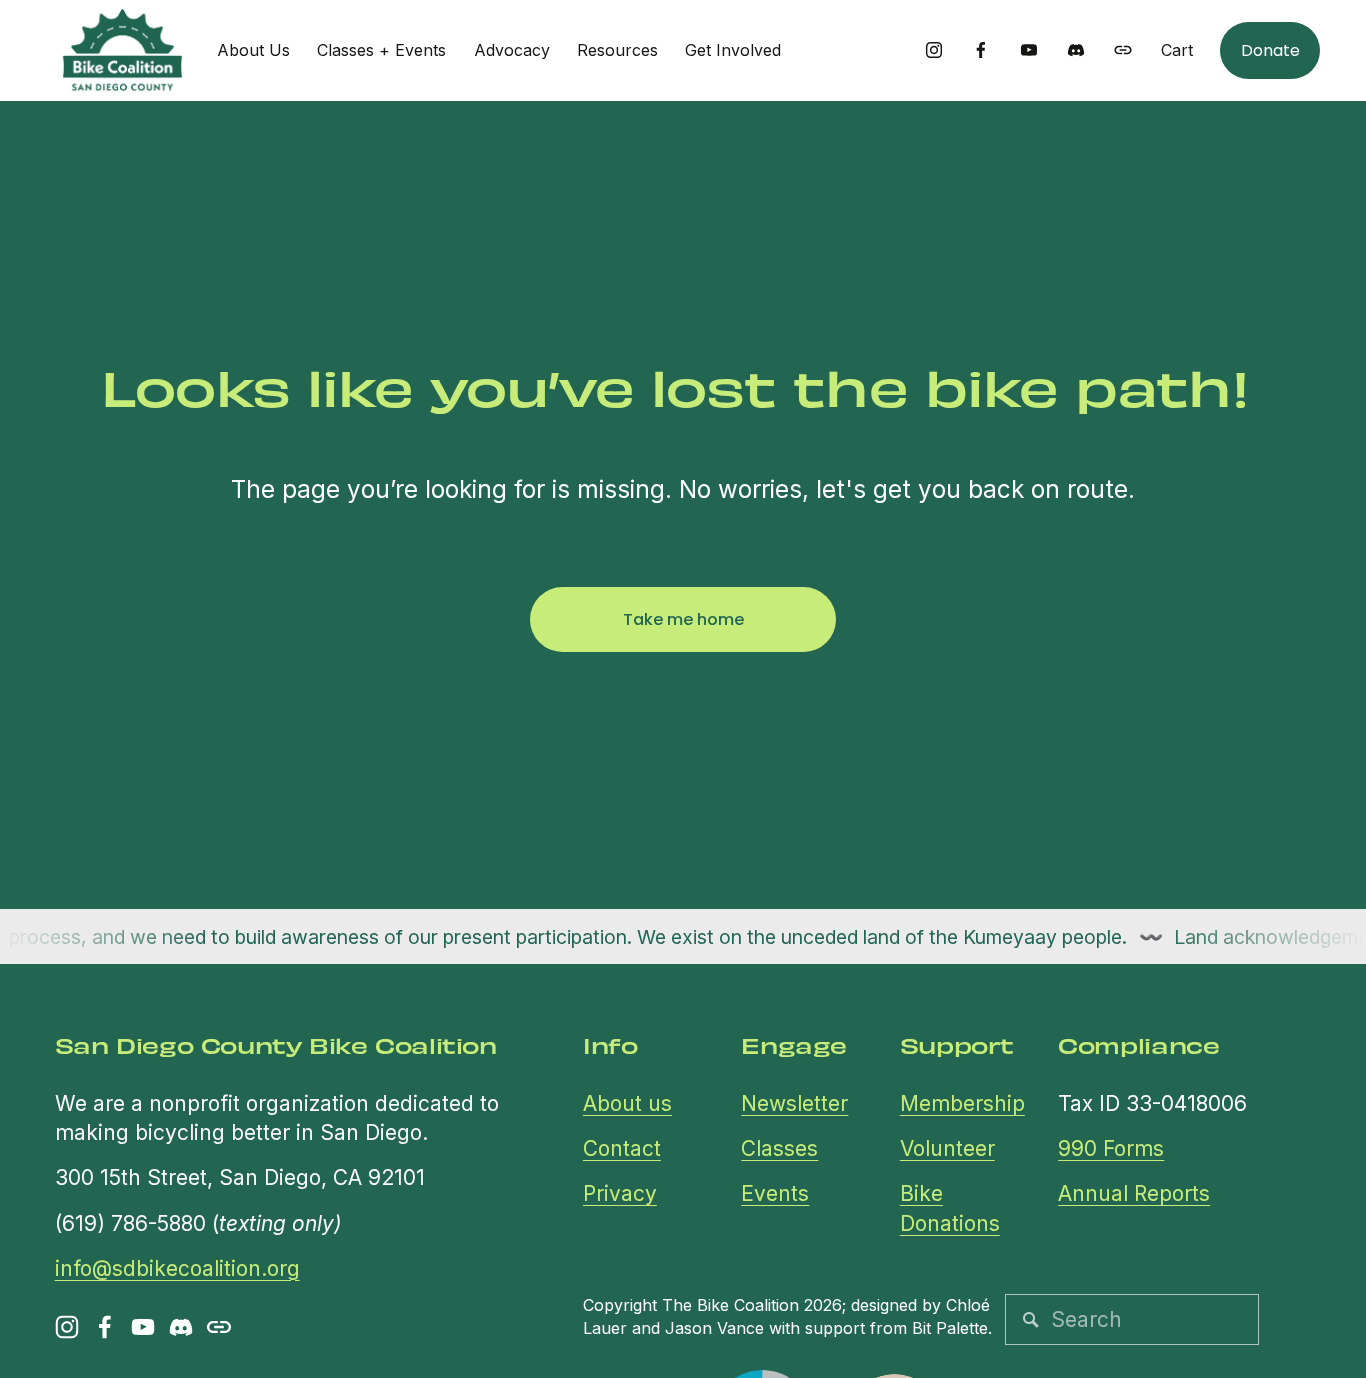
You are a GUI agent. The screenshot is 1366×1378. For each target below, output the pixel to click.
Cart (1177, 50)
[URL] (1123, 50)
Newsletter (794, 1103)
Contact (622, 1148)
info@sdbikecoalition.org (177, 1268)
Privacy (620, 1193)
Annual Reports (1134, 1193)
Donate (1270, 50)
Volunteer (947, 1148)
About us (627, 1103)
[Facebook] (981, 50)
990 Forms (1111, 1148)
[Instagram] (934, 50)
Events (775, 1193)
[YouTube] (1029, 50)
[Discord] (1076, 50)
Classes (779, 1148)
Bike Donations (950, 1208)
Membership (962, 1103)
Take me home (683, 619)
